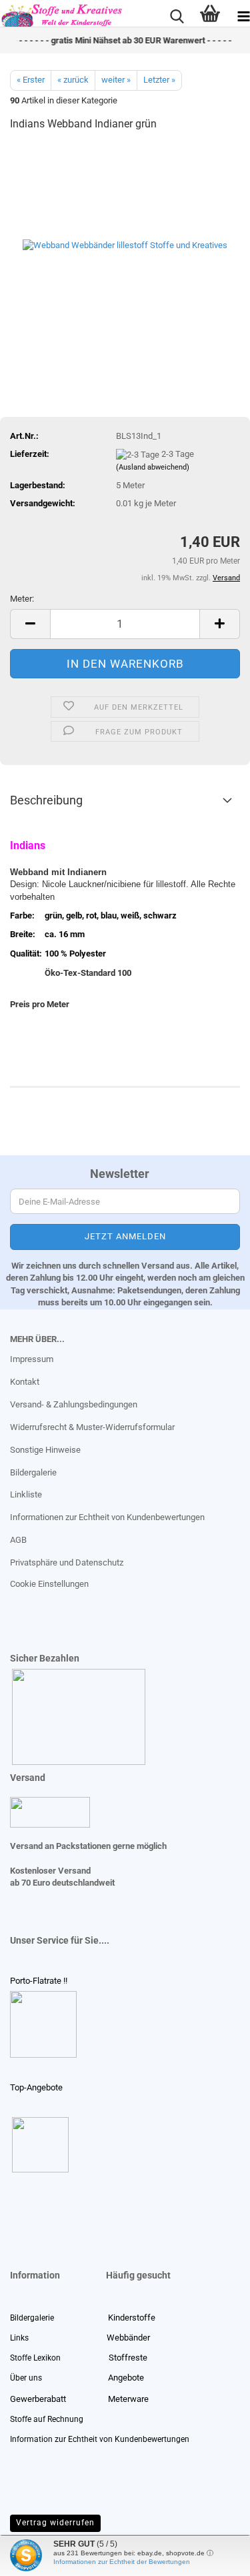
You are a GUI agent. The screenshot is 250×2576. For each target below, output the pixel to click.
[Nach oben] (37, 2556)
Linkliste (26, 1494)
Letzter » (159, 80)
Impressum (32, 1359)
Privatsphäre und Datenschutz (67, 1562)
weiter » (116, 80)
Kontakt (25, 1382)
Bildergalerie (33, 1472)
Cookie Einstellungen (49, 1584)
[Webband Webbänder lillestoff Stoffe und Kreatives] (125, 243)
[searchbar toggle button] (177, 17)
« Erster (31, 80)
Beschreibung (46, 800)
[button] (30, 624)
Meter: (22, 599)
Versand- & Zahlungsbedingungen (74, 1404)
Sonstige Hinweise (45, 1450)
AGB (18, 1540)
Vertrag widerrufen (55, 2523)
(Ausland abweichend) (153, 467)
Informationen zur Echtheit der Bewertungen (122, 2562)
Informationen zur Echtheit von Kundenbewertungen (107, 1517)
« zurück (73, 80)
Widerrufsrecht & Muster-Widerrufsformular (92, 1427)
